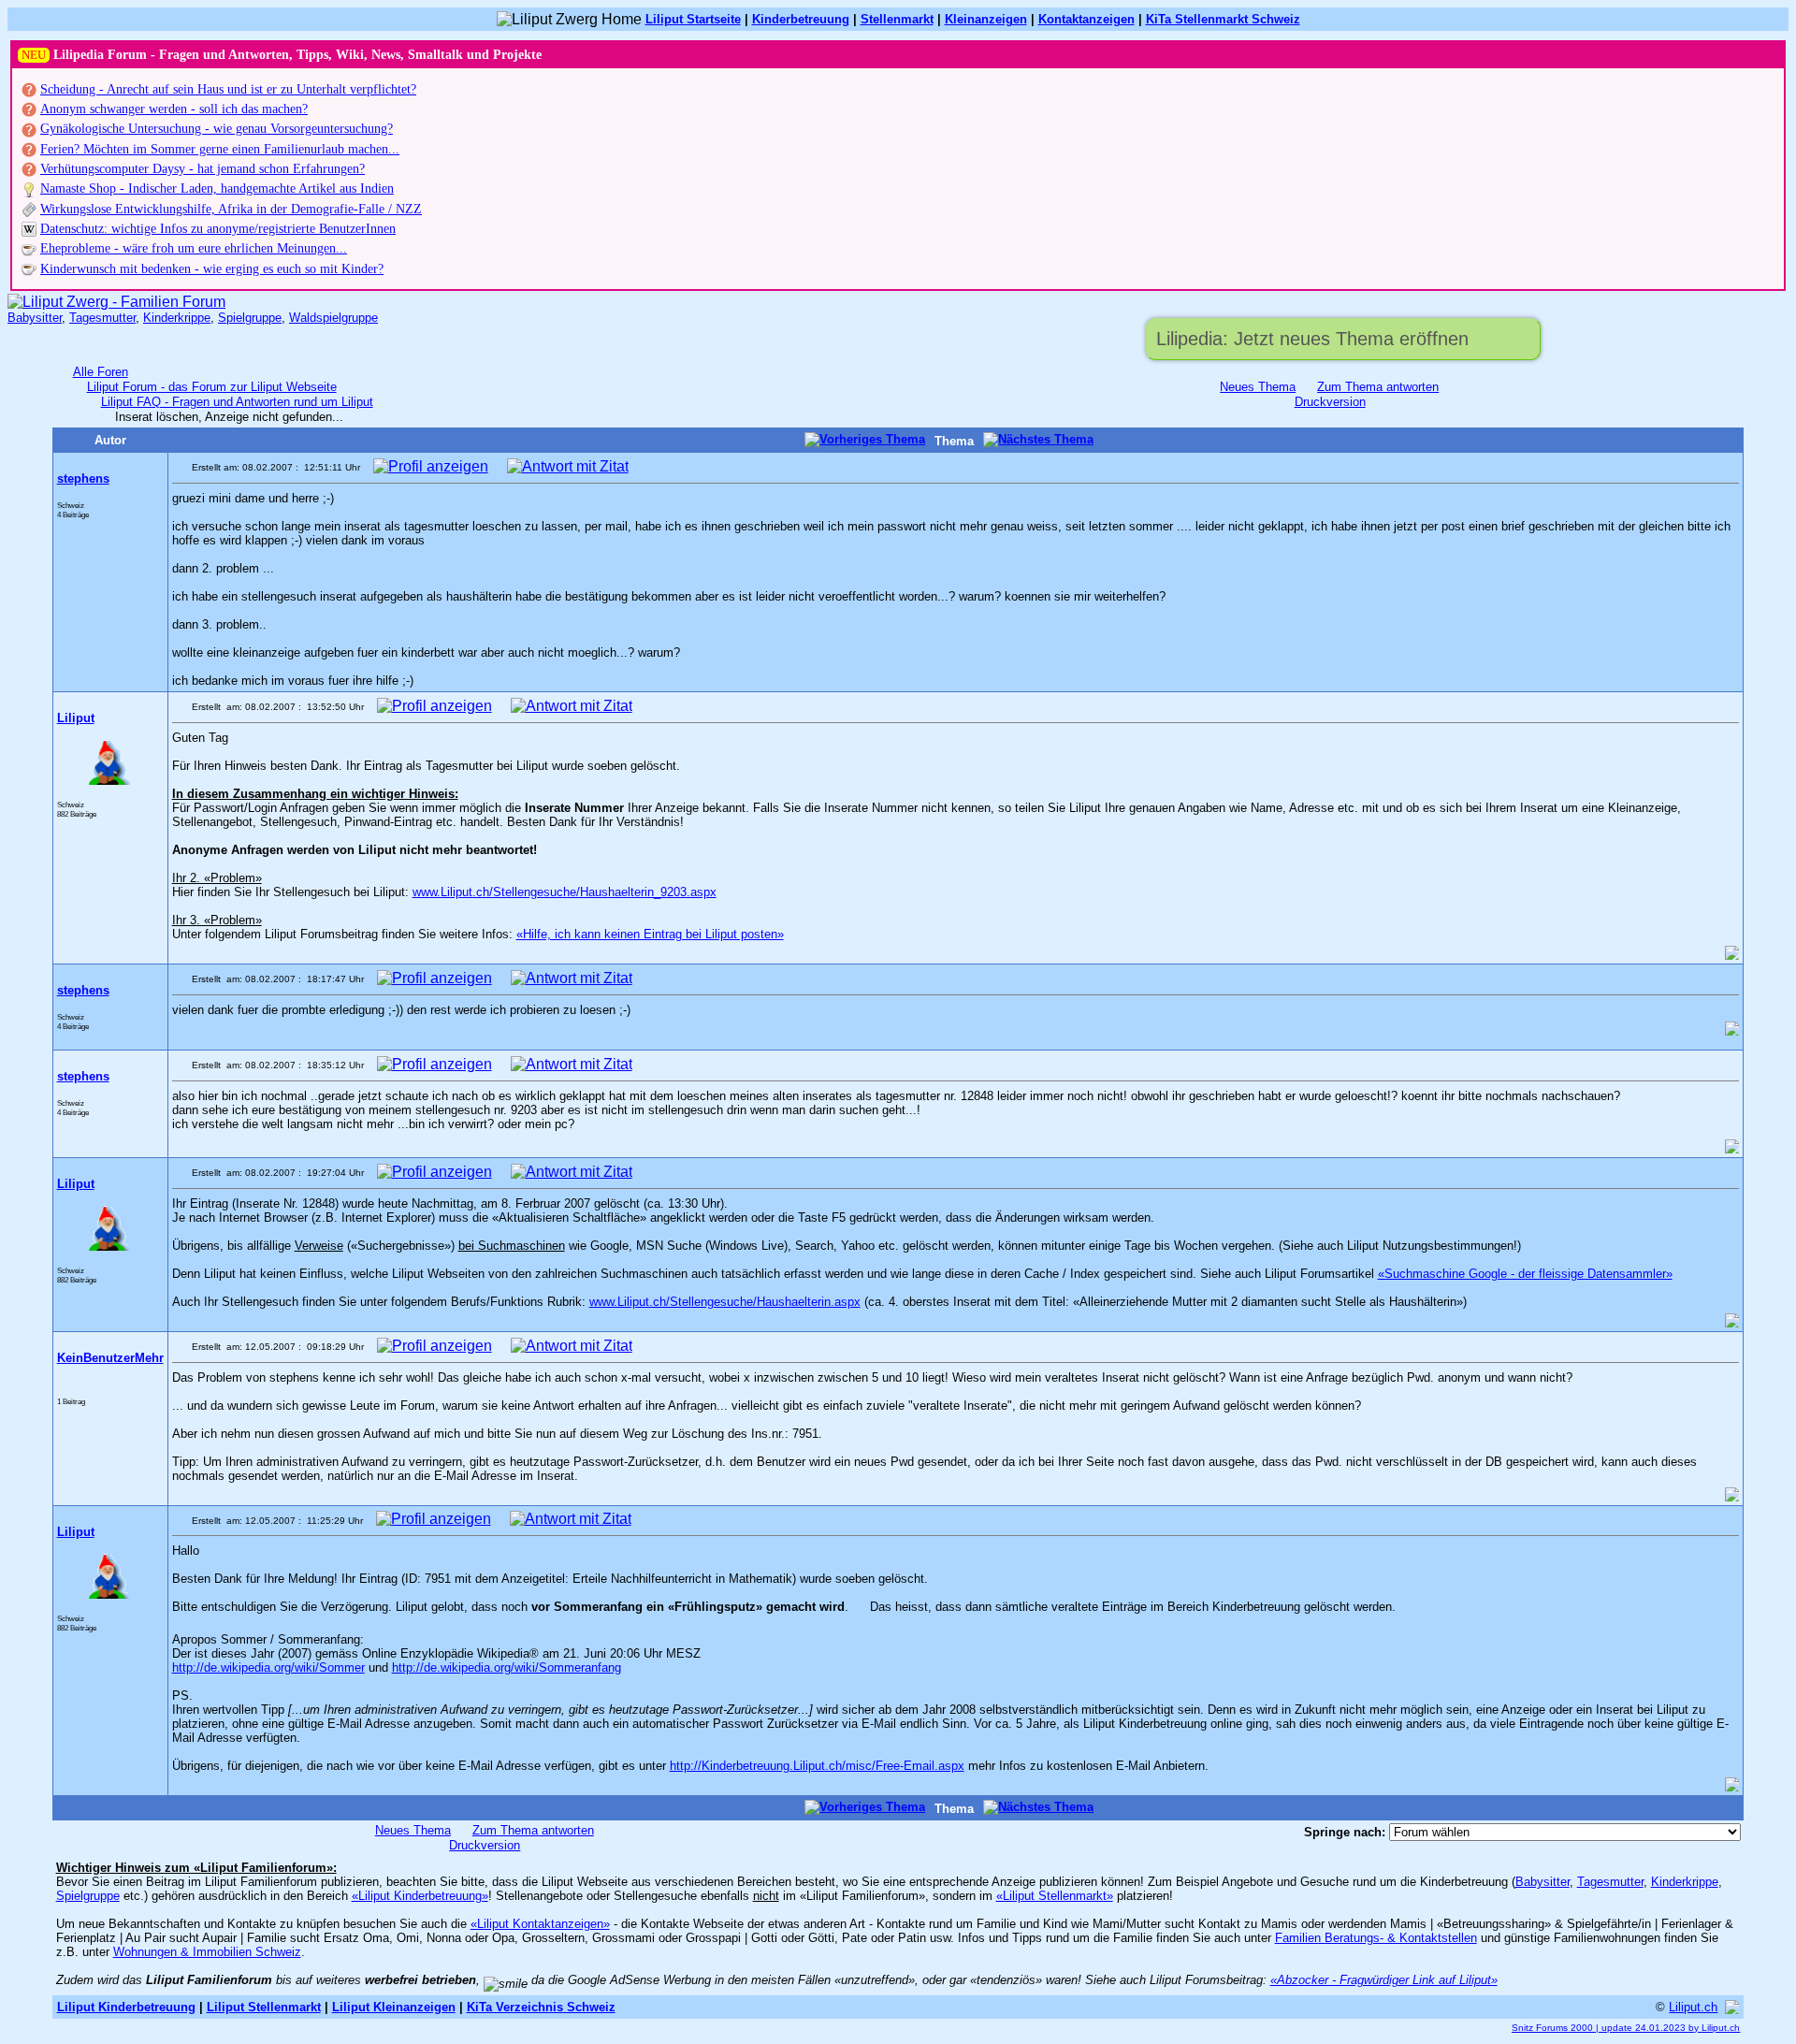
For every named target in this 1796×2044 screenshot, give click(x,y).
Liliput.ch (1693, 2007)
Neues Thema (1258, 387)
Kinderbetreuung (801, 19)
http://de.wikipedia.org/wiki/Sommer (268, 1667)
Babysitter (35, 318)
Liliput (76, 718)
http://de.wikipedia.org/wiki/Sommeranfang (507, 1667)
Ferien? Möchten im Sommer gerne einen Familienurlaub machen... (220, 149)
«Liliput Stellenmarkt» (1055, 1896)
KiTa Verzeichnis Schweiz (541, 2007)
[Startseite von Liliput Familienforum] (116, 302)
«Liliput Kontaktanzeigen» (540, 1924)
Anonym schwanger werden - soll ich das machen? (174, 109)
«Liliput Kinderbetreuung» (420, 1896)
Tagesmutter (102, 318)
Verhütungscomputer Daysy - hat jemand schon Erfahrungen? (203, 169)
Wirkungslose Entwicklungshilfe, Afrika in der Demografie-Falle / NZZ (231, 209)
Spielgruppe (250, 318)
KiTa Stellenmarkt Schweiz (1223, 19)
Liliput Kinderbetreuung (126, 2007)
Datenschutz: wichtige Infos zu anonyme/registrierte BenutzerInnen (218, 229)
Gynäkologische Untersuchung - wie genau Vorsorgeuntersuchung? (217, 129)
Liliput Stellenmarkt (264, 2007)
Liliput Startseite (693, 19)
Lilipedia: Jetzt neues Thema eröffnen (1312, 339)
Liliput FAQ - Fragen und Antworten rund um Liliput (237, 402)
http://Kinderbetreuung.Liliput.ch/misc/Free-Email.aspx (817, 1766)
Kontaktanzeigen (1086, 19)
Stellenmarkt (897, 19)
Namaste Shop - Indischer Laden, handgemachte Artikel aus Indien (217, 188)
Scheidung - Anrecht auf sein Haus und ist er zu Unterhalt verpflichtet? (228, 89)
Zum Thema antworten (1378, 387)
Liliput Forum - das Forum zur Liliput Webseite (212, 387)
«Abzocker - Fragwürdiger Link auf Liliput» (1384, 1980)
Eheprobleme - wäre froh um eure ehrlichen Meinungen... (194, 248)
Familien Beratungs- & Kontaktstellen (1376, 1938)
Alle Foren (101, 372)
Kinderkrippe (177, 318)
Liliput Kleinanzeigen (394, 2007)
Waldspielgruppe (333, 318)
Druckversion (1330, 402)
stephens (83, 478)
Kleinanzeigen (986, 19)
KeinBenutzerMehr (110, 1358)
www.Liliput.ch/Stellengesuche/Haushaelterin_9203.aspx (565, 892)
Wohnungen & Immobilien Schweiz (207, 1952)
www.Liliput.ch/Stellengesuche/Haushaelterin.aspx (725, 1302)
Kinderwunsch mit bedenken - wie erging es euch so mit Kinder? (212, 269)
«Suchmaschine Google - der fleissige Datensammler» (1525, 1274)
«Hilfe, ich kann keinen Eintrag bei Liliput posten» (650, 934)
